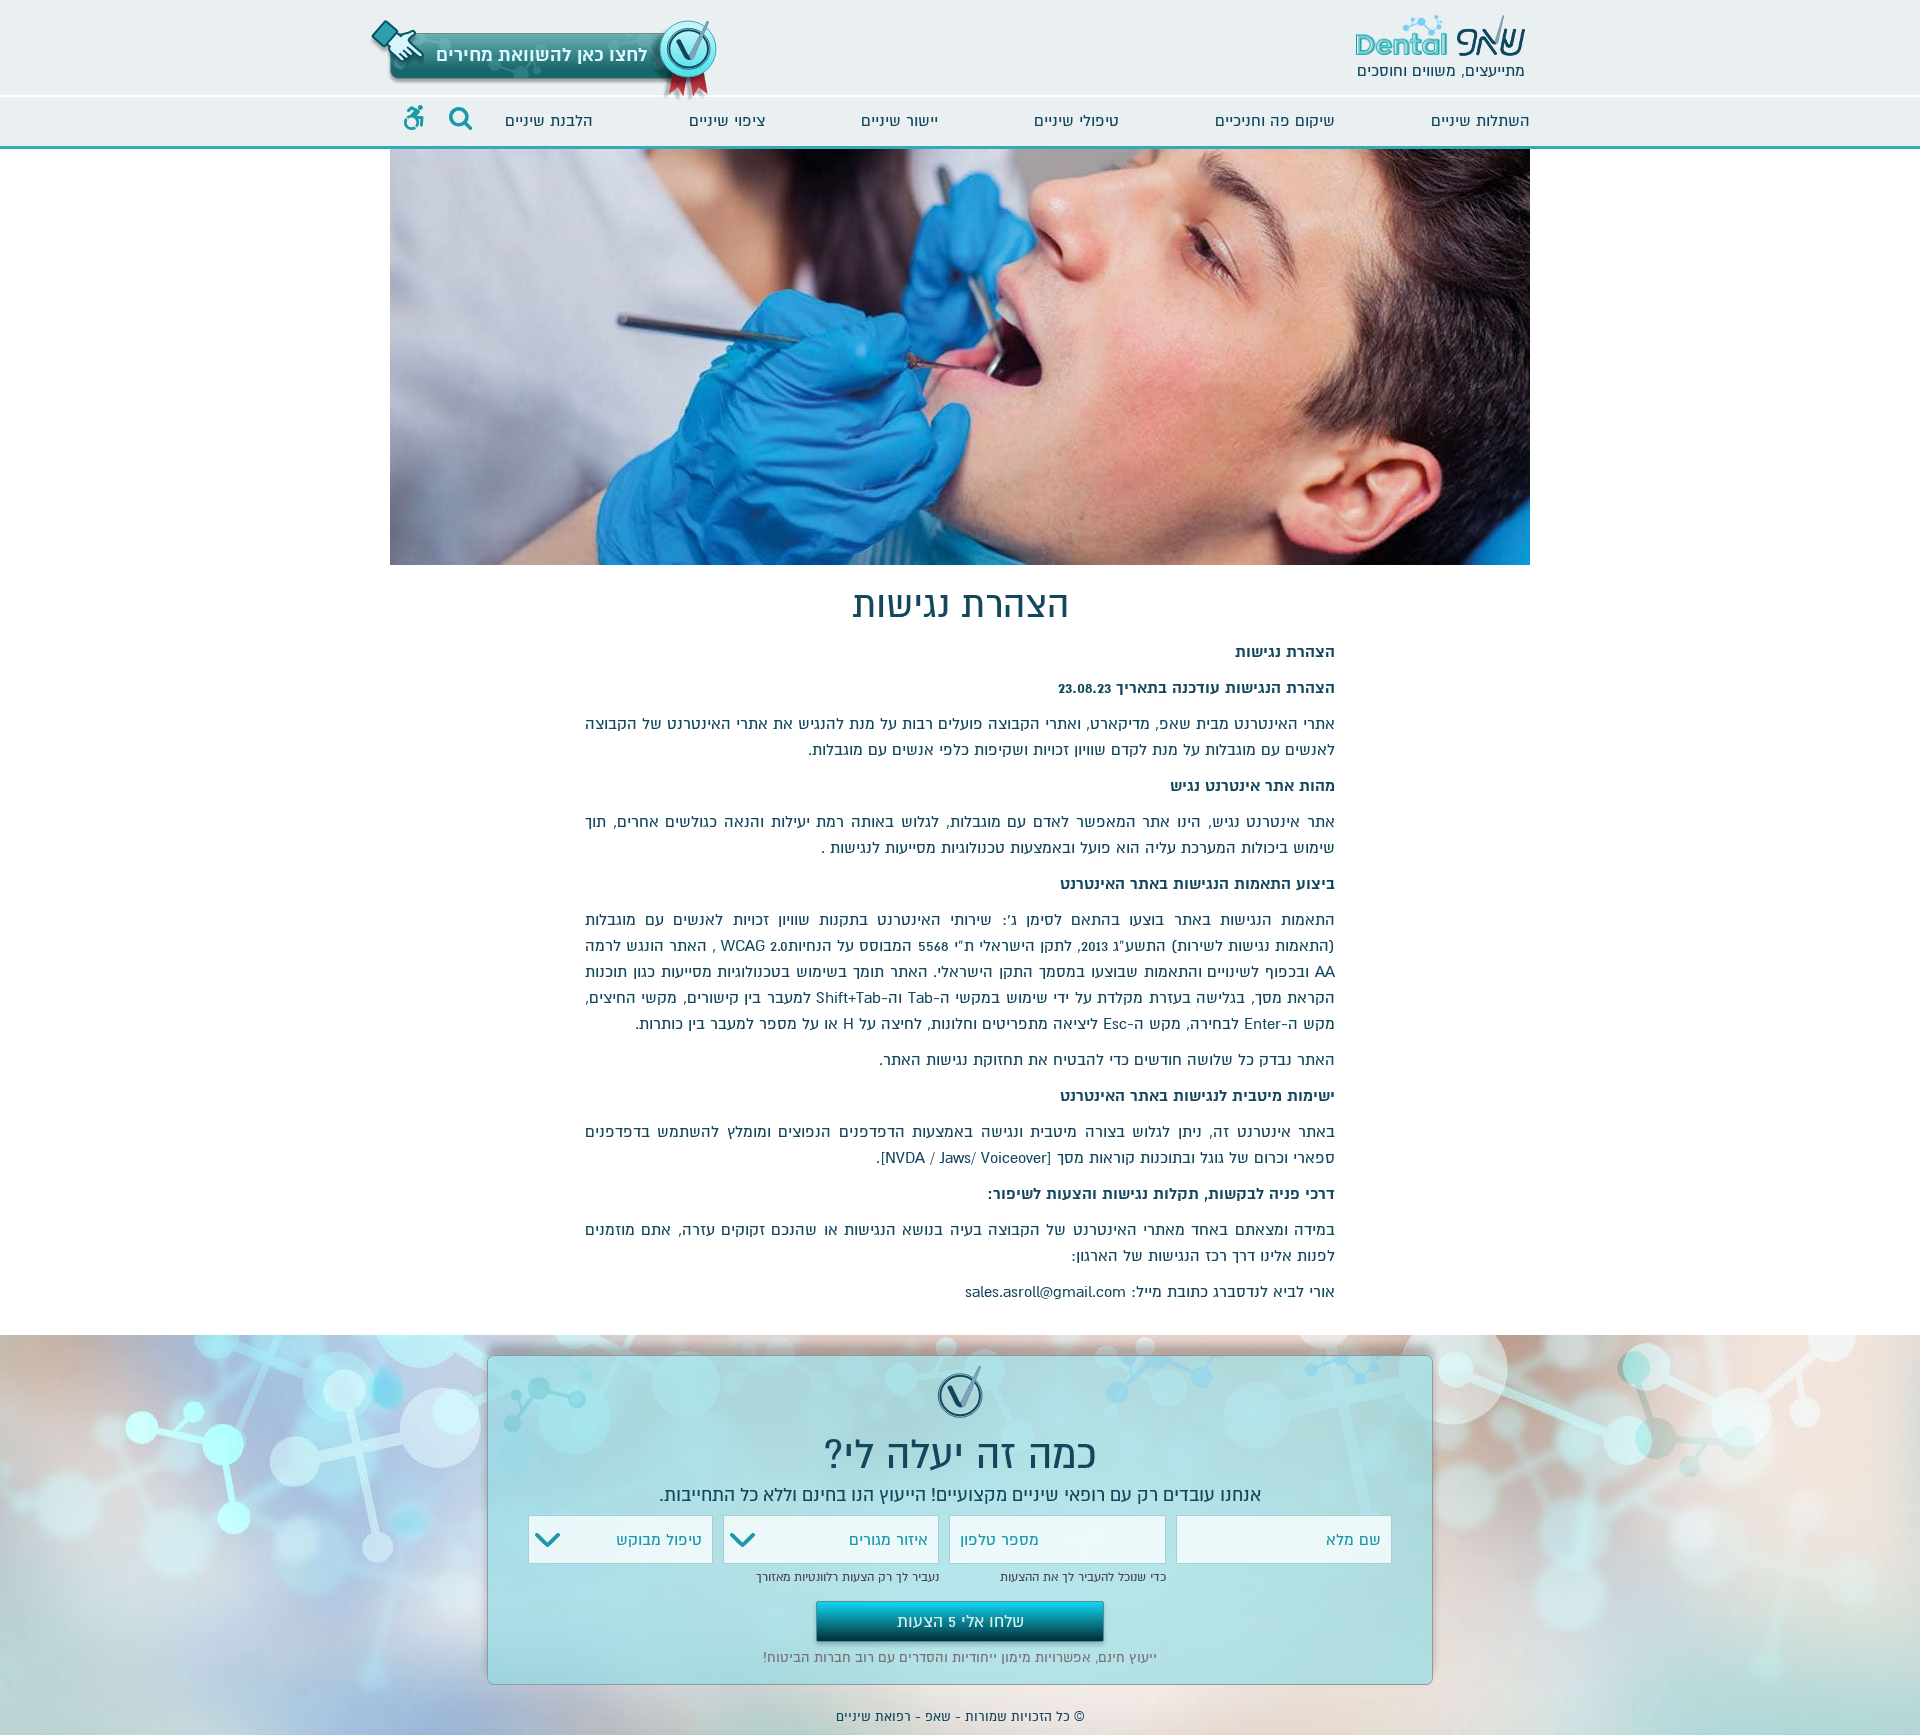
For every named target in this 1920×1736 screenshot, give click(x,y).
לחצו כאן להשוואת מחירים (542, 55)
